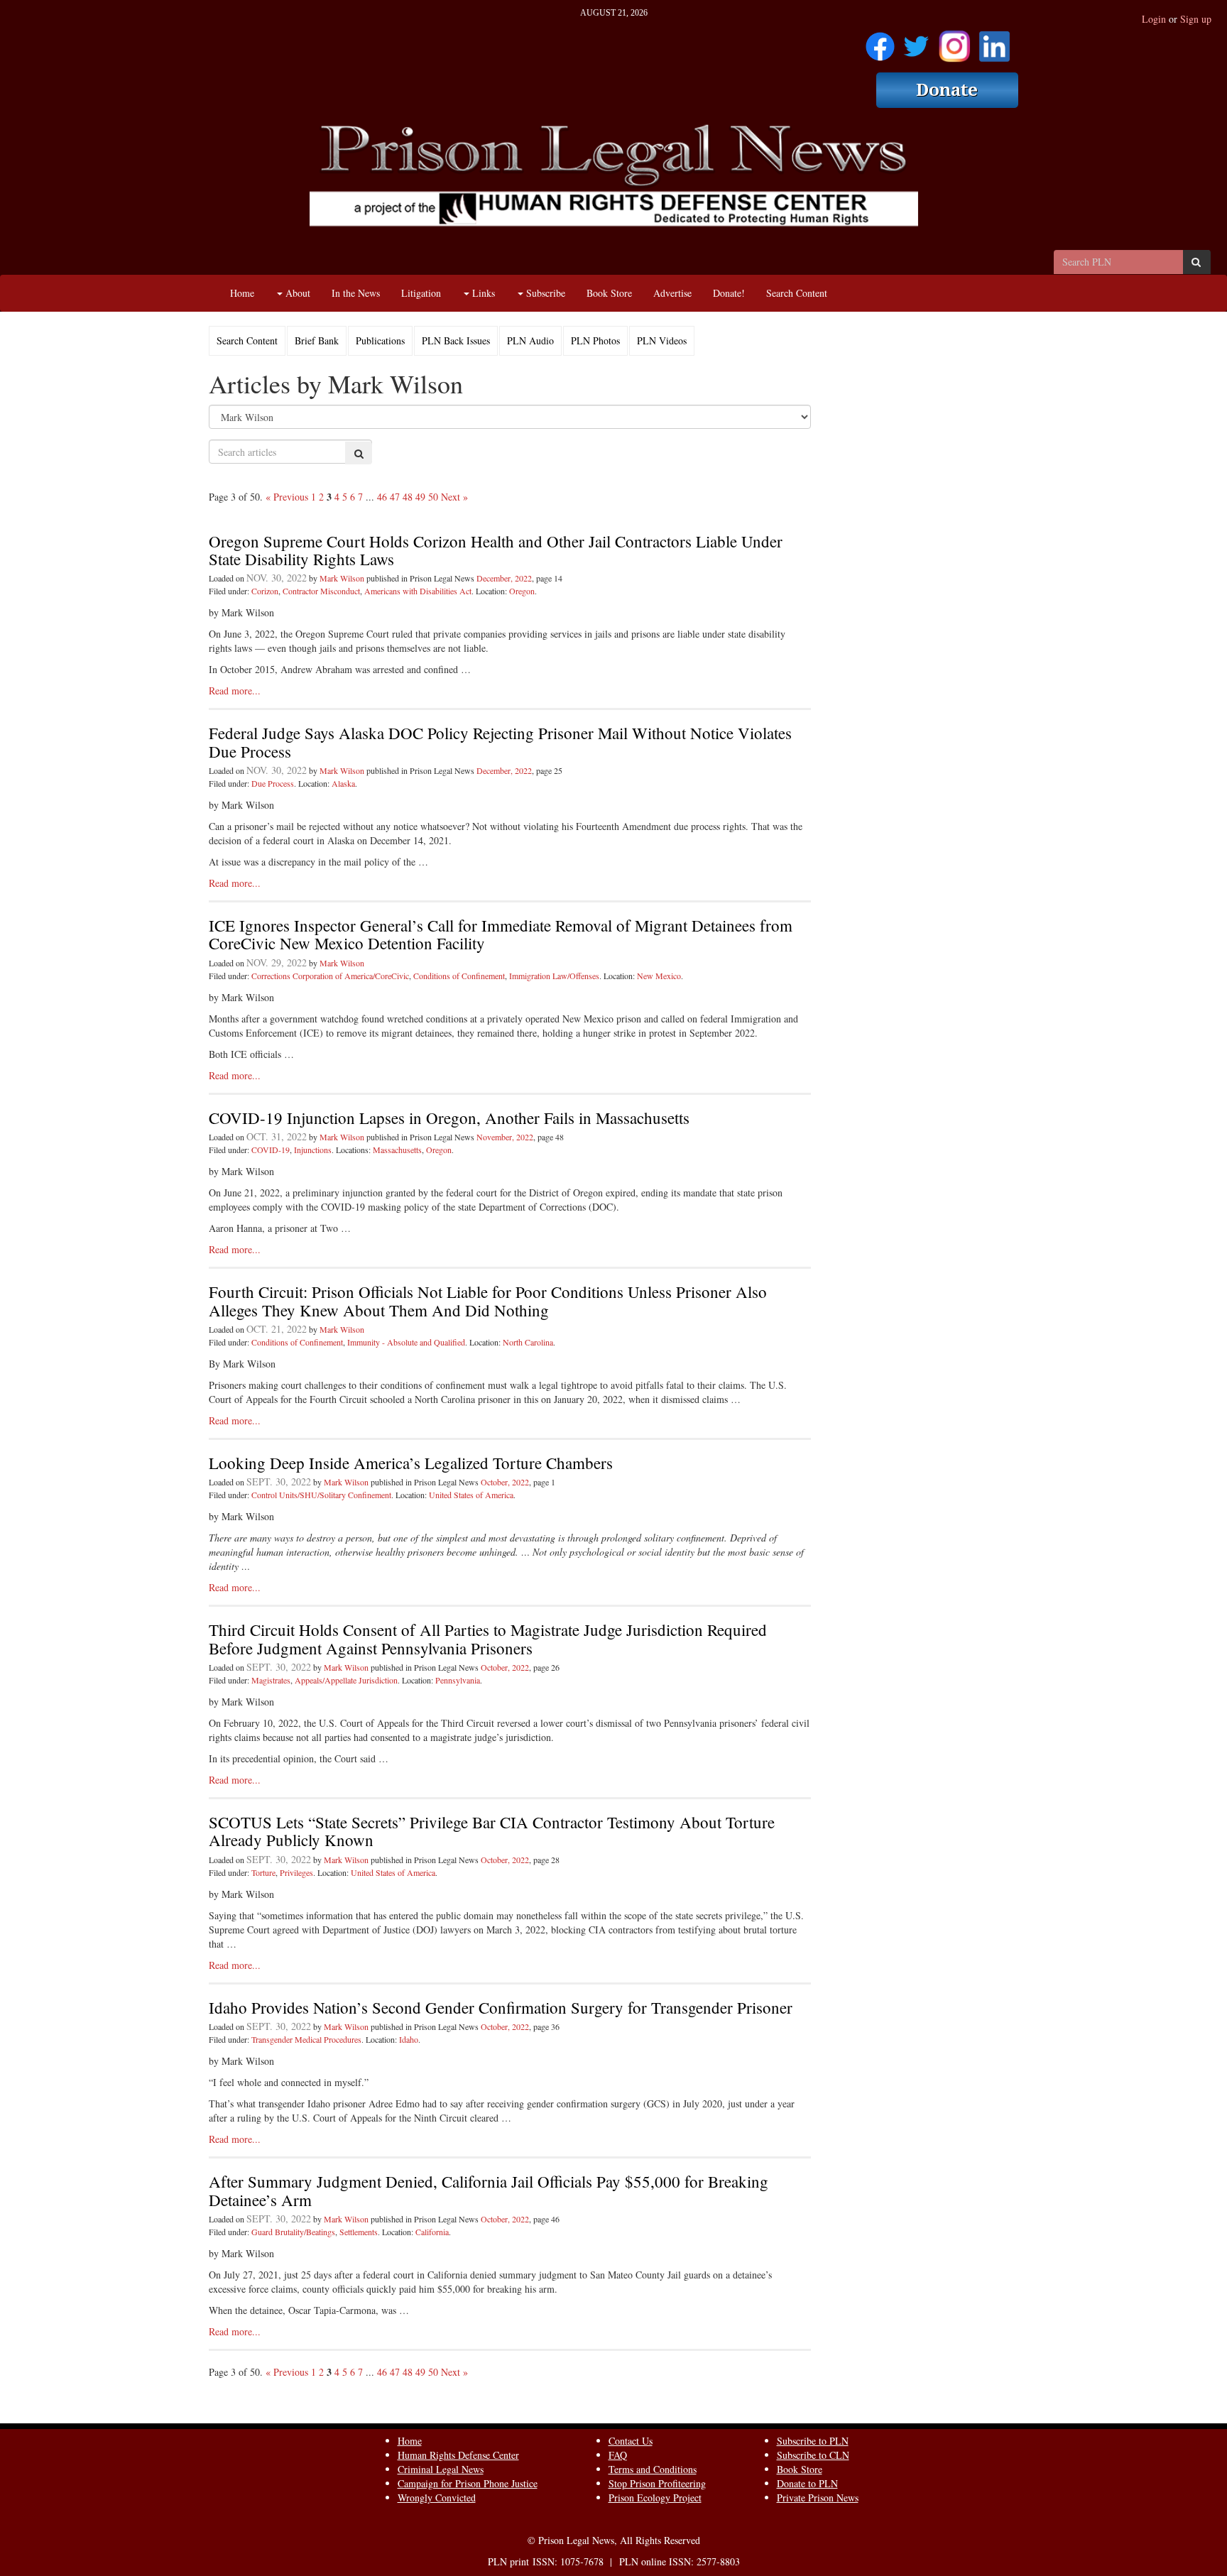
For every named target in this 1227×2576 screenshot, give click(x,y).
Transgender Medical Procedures (306, 2039)
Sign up (1196, 19)
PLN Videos (662, 340)
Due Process (273, 783)
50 (433, 497)
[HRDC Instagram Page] (954, 42)
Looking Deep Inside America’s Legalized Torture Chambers (411, 1463)
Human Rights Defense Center (458, 2455)
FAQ (618, 2455)
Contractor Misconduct (321, 591)
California (432, 2232)
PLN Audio (530, 340)
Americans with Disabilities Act (418, 591)
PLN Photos (595, 340)
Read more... (235, 691)
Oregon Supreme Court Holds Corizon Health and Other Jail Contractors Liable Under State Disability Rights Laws (496, 550)
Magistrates (271, 1680)
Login (1154, 19)
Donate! (729, 293)
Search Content (797, 293)
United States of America (471, 1495)
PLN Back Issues (456, 340)
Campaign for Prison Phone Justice (468, 2483)
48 (408, 497)
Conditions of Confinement (459, 976)
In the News (356, 293)
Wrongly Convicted (437, 2498)
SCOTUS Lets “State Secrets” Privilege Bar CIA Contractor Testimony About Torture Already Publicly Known (492, 1831)
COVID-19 (271, 1150)
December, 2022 (504, 578)
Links (482, 293)
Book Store (609, 293)
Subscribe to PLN (813, 2441)
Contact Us (631, 2441)
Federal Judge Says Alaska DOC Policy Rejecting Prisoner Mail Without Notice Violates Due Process (500, 742)
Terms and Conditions (653, 2469)
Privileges (296, 1872)
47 (395, 497)
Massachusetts (397, 1150)
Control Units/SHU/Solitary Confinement (321, 1495)
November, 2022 (505, 1137)
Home (242, 293)
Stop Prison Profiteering (657, 2483)
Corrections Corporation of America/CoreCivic (330, 976)
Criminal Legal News (441, 2469)
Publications (380, 340)
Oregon (522, 591)
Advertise (672, 293)
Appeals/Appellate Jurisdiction (346, 1680)
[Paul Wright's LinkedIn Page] (994, 42)
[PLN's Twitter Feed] (916, 42)
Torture (263, 1872)
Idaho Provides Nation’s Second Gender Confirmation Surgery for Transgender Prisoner (501, 2007)
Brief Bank (317, 340)
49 (420, 497)
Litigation (421, 293)
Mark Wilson (342, 578)
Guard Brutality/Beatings (293, 2232)
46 (382, 497)
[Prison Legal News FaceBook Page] (880, 42)
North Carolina (528, 1342)
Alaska (343, 783)
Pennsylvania (458, 1680)
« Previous (287, 497)
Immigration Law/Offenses (554, 976)
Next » (454, 497)
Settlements (359, 2232)
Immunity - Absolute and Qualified (406, 1342)
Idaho (409, 2039)
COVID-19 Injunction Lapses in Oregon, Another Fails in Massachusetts (449, 1118)
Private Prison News (818, 2498)
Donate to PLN (807, 2483)
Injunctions (313, 1150)
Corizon (265, 591)
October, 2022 (505, 1482)
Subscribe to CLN (813, 2455)
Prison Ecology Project (655, 2498)
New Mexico (659, 976)
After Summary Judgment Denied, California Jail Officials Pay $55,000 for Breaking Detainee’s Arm (489, 2190)
